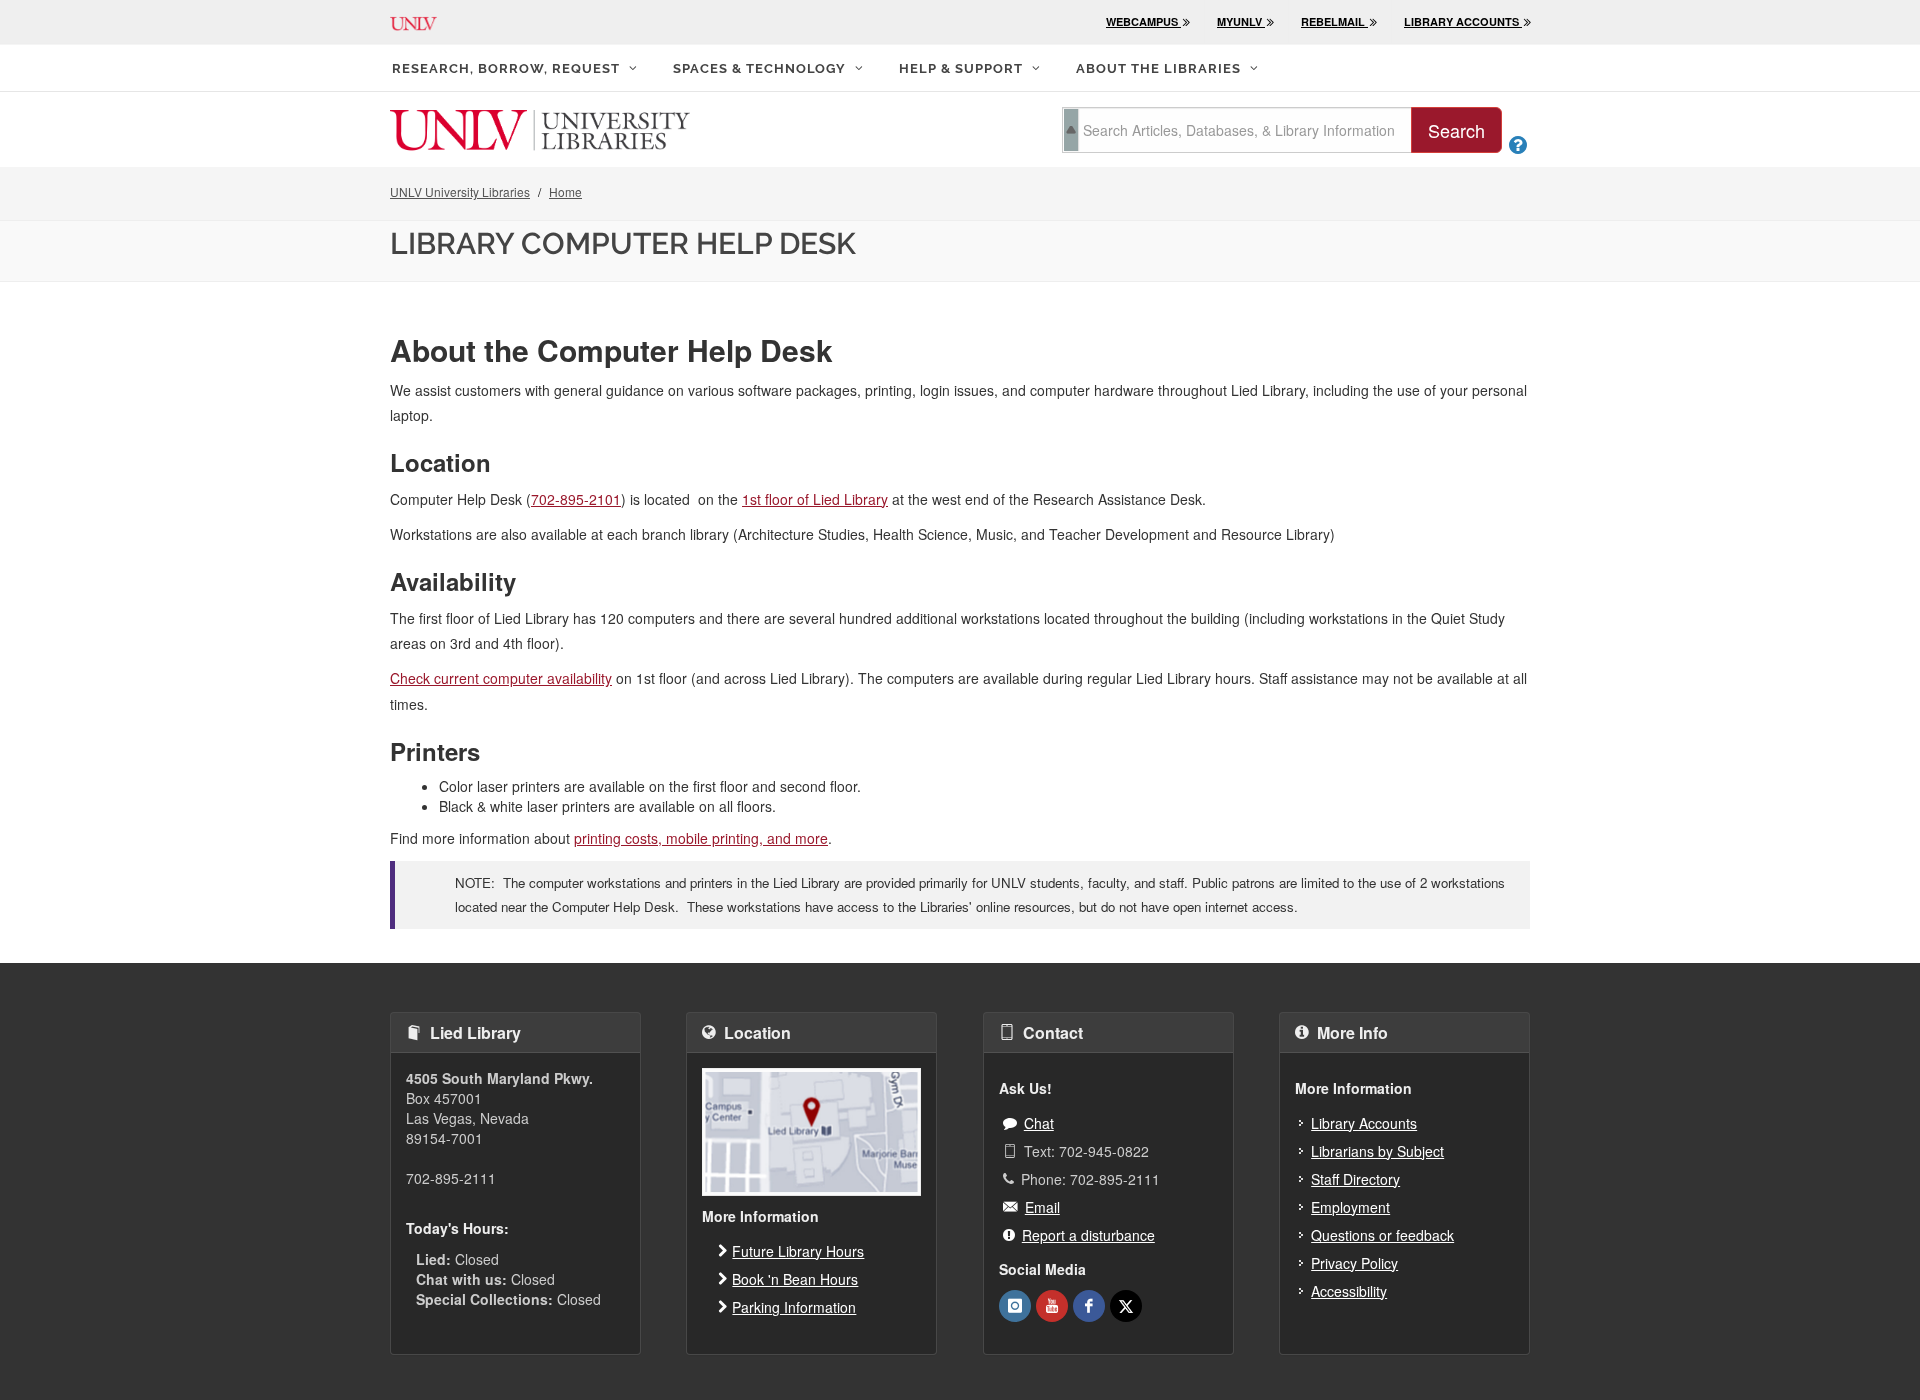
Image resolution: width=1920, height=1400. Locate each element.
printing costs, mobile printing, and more (701, 838)
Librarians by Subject (1377, 1151)
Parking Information (794, 1307)
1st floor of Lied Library (815, 499)
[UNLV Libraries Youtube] (1052, 1306)
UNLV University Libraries (460, 191)
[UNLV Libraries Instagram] (1015, 1306)
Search (1456, 130)
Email (1042, 1207)
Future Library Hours (798, 1251)
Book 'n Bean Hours (795, 1279)
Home (565, 191)
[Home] (540, 128)
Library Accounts (1364, 1123)
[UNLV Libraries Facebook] (1089, 1306)
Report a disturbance (1088, 1235)
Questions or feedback (1382, 1235)
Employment (1350, 1207)
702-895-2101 (576, 499)
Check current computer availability (501, 678)
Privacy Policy (1354, 1263)
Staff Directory (1355, 1179)
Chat (1039, 1123)
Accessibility (1349, 1291)
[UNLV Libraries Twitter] (1126, 1306)
